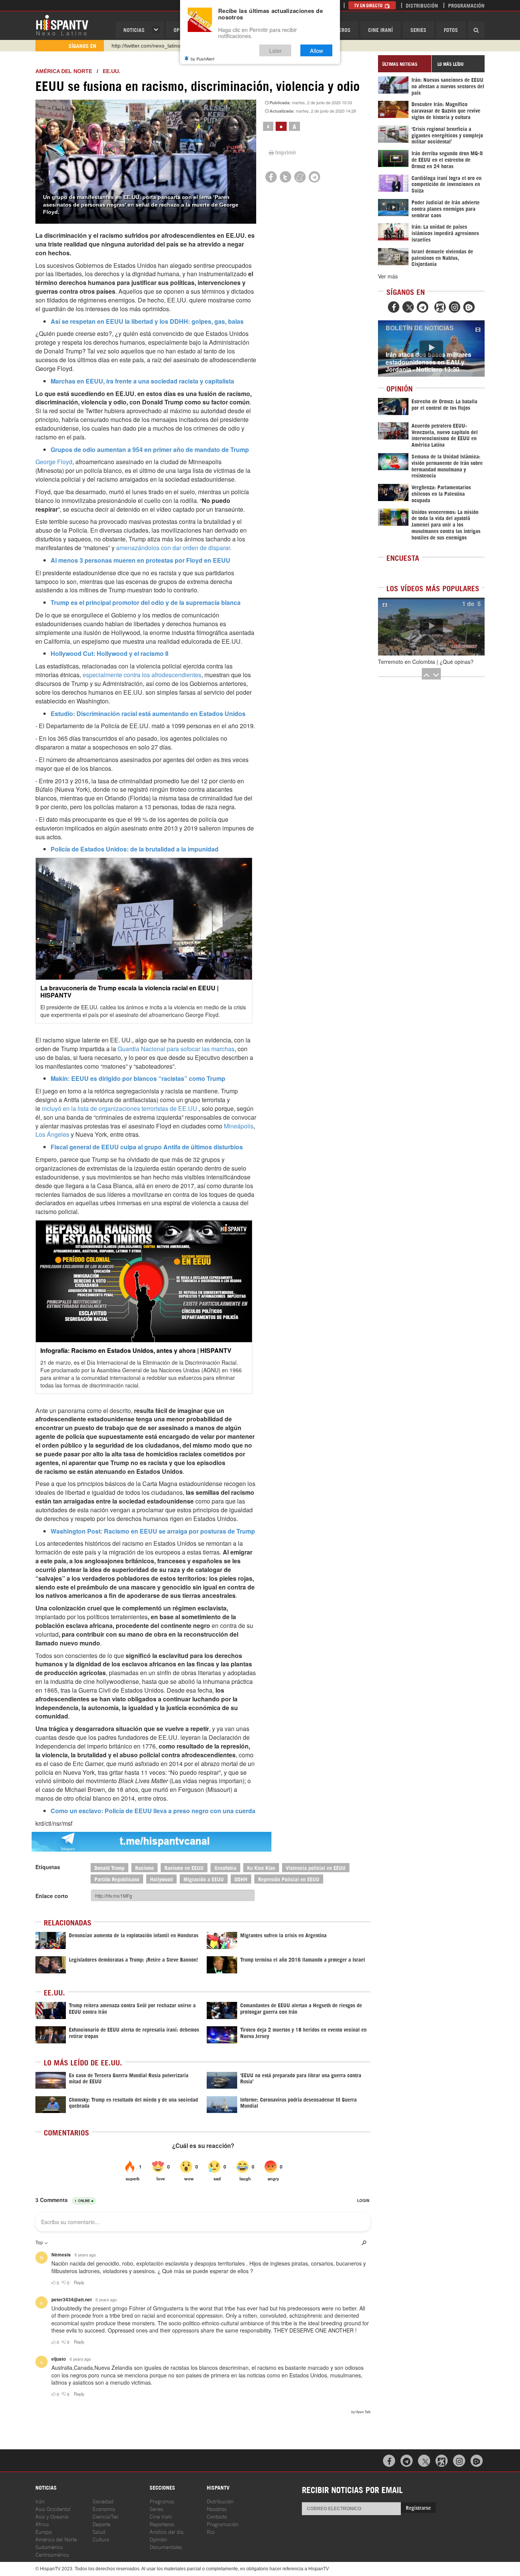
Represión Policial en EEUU (289, 1879)
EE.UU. (112, 71)
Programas (162, 2501)
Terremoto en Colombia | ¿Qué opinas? (426, 662)
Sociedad (103, 2501)
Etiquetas (48, 1867)
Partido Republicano (117, 1879)
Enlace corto (52, 1896)
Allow (317, 50)
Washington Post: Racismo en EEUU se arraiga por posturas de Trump (153, 1531)
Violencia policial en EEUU (316, 1867)
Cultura (101, 2539)
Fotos (451, 29)
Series (418, 29)
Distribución (422, 5)
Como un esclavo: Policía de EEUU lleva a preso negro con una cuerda (153, 1811)
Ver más (388, 276)
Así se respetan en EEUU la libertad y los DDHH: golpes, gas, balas (147, 321)
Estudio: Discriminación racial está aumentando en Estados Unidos (148, 714)
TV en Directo (369, 5)
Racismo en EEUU (184, 1867)
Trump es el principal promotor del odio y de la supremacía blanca (146, 602)
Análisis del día (167, 2531)
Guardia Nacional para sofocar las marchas (176, 1049)
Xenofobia (225, 1867)
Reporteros (162, 2524)
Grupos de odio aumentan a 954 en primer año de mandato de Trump (150, 449)
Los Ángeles (52, 1134)
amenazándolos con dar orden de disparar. (174, 548)
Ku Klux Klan (261, 1867)
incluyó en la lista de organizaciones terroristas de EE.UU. (120, 1108)
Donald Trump (109, 1867)
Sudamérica (49, 2547)
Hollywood (161, 1879)
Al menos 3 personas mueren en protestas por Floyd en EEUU (140, 560)
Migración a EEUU (204, 1879)
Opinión (158, 2539)
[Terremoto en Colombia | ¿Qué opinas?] (431, 627)
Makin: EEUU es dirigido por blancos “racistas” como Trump (138, 1078)
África (42, 2524)
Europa (44, 2531)
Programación (466, 5)
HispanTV (62, 25)
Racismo (144, 1867)
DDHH (241, 1879)
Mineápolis (239, 1126)
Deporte (101, 2524)
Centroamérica (52, 2554)
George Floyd (54, 462)
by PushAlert (203, 59)
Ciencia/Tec (106, 2516)
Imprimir (286, 152)
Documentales (166, 2547)
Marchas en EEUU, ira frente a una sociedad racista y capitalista (142, 381)
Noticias (134, 29)
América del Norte (64, 71)
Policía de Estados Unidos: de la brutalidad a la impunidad (135, 849)
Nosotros (217, 2508)
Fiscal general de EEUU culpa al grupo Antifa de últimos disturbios (147, 1147)
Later (275, 50)
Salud (99, 2531)
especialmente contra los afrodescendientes (142, 675)
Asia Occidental (53, 2508)
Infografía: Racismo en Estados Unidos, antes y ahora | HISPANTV (136, 1350)
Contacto (217, 2516)
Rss (211, 2531)
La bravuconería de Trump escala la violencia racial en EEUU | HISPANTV (129, 991)
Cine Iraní (380, 29)
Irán (40, 2501)
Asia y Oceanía (52, 2516)
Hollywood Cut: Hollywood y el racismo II (109, 653)
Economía (104, 2508)
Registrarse (418, 2507)
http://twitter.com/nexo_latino (146, 46)
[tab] (405, 64)
